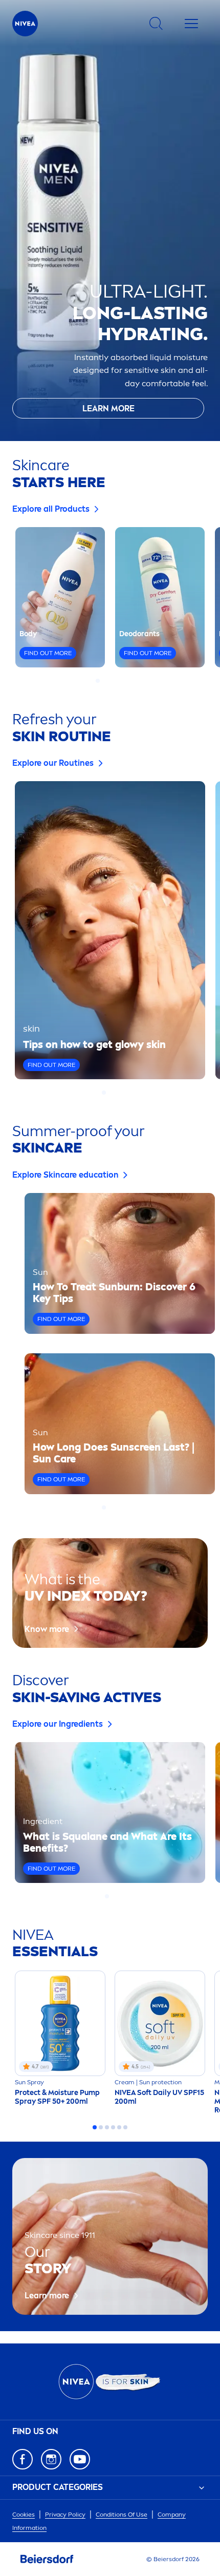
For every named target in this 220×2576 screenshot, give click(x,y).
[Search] (156, 24)
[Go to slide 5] (122, 681)
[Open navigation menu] (191, 24)
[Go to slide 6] (125, 2127)
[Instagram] (51, 2459)
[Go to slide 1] (98, 681)
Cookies (24, 2515)
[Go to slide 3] (110, 681)
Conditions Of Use (122, 2515)
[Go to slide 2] (104, 681)
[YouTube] (80, 2459)
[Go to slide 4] (116, 681)
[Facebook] (23, 2459)
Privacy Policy (65, 2515)
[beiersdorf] (47, 2559)
